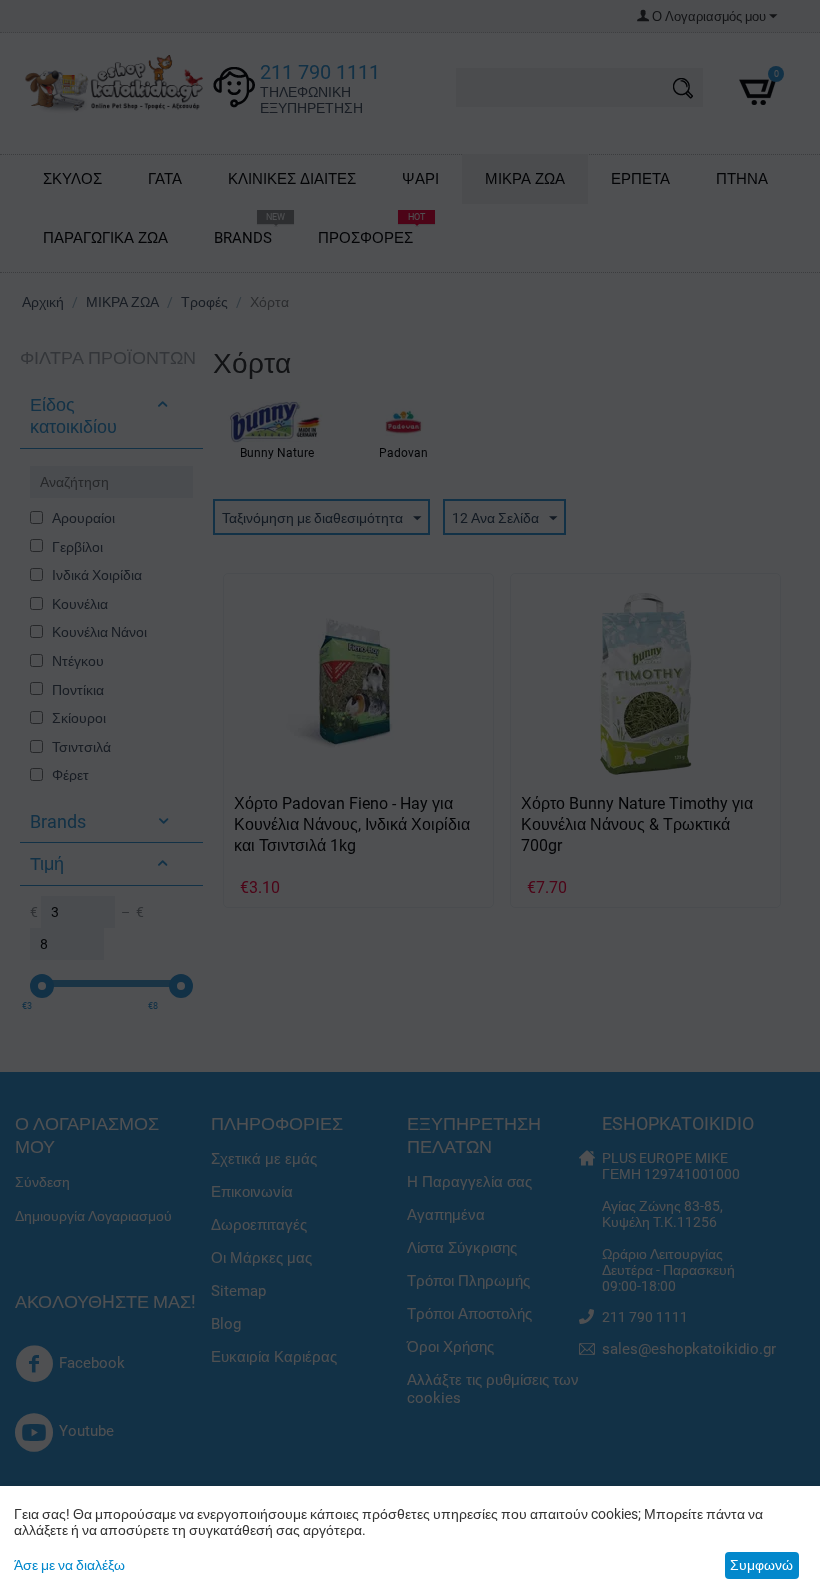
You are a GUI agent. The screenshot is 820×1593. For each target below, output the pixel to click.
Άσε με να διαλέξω (69, 1565)
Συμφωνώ (761, 1565)
